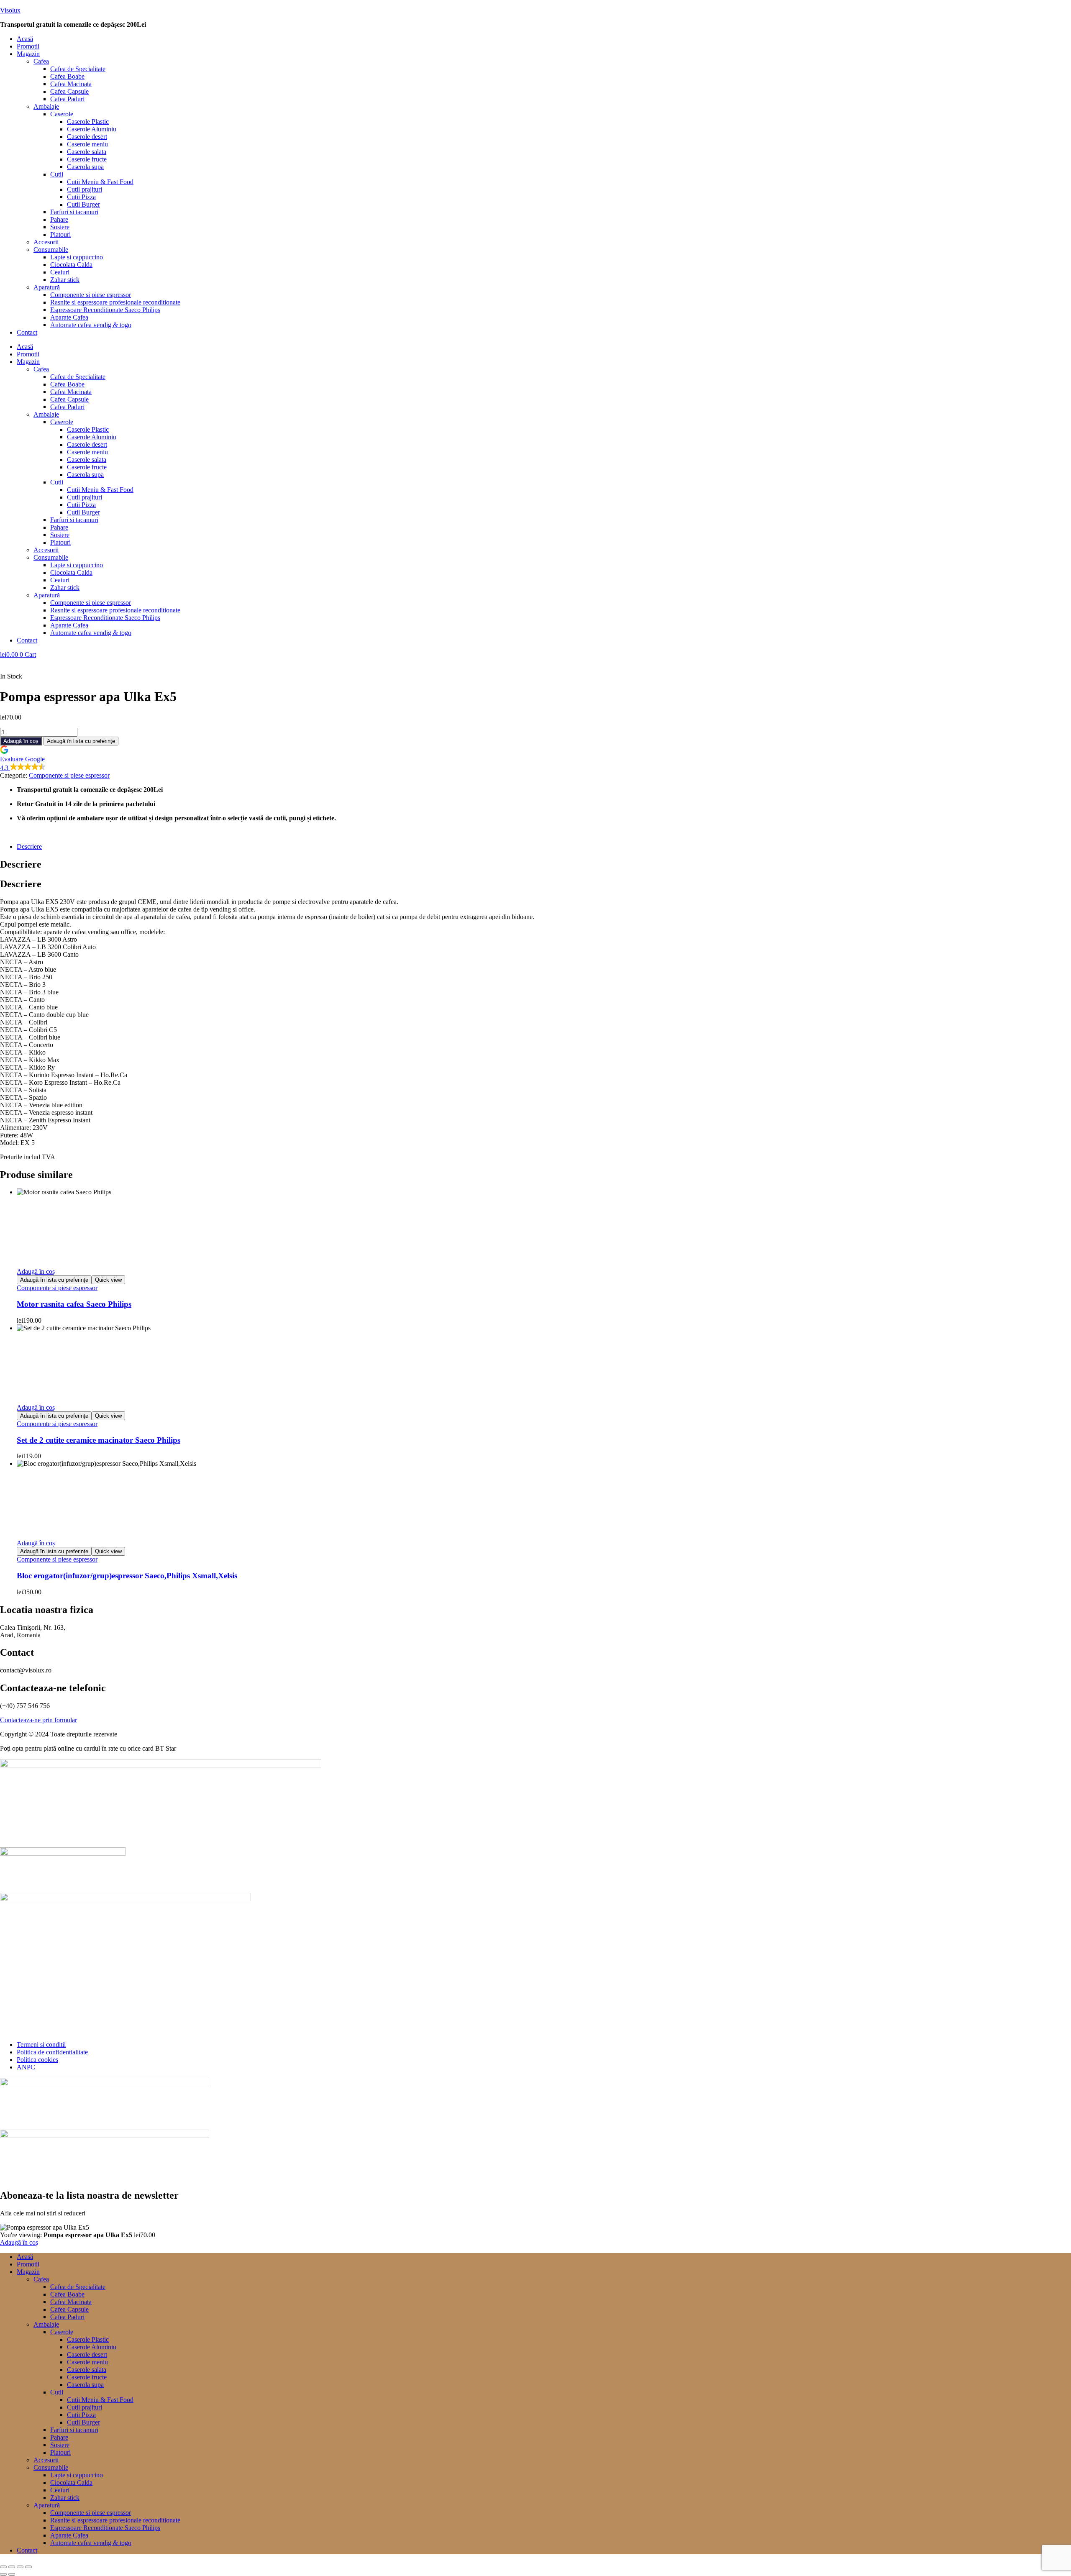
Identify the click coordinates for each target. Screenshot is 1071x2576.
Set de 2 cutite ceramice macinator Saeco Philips (99, 1440)
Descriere (29, 846)
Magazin (28, 54)
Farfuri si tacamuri (74, 212)
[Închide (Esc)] (28, 2567)
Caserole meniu (87, 144)
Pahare (59, 219)
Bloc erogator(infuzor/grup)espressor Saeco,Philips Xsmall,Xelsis (127, 1576)
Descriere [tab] (21, 864)
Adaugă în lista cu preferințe (81, 741)
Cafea (41, 61)
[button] (544, 54)
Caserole (62, 114)
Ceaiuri (60, 272)
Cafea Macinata (71, 84)
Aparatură (47, 287)
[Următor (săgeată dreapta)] (12, 2574)
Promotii (28, 46)
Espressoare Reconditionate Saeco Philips (105, 310)
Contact (27, 332)
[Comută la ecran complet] (12, 2567)
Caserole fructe (87, 159)
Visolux (10, 10)
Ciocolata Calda (71, 265)
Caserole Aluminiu (92, 129)
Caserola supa (85, 167)
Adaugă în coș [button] (36, 1271)
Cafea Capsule (69, 91)
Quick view (108, 1280)
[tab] (544, 847)
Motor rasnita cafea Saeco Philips (74, 1304)
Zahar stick (65, 280)
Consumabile (51, 250)
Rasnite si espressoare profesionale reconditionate (115, 302)
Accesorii (46, 242)
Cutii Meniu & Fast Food (100, 182)
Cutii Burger (83, 204)
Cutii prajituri (85, 189)
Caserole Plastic (88, 122)
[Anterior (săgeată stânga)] (3, 2574)
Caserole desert (87, 137)
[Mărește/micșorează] (3, 2567)
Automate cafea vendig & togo (91, 325)
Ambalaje (46, 106)
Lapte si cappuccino (77, 257)
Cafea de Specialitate (78, 69)
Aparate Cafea (69, 317)
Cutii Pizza (81, 197)
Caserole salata (87, 152)
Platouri (60, 234)
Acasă (25, 39)
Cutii (57, 174)
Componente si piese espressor (91, 295)
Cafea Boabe (67, 76)
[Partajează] (20, 2567)
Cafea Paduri (67, 99)
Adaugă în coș (21, 741)
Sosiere (60, 227)
